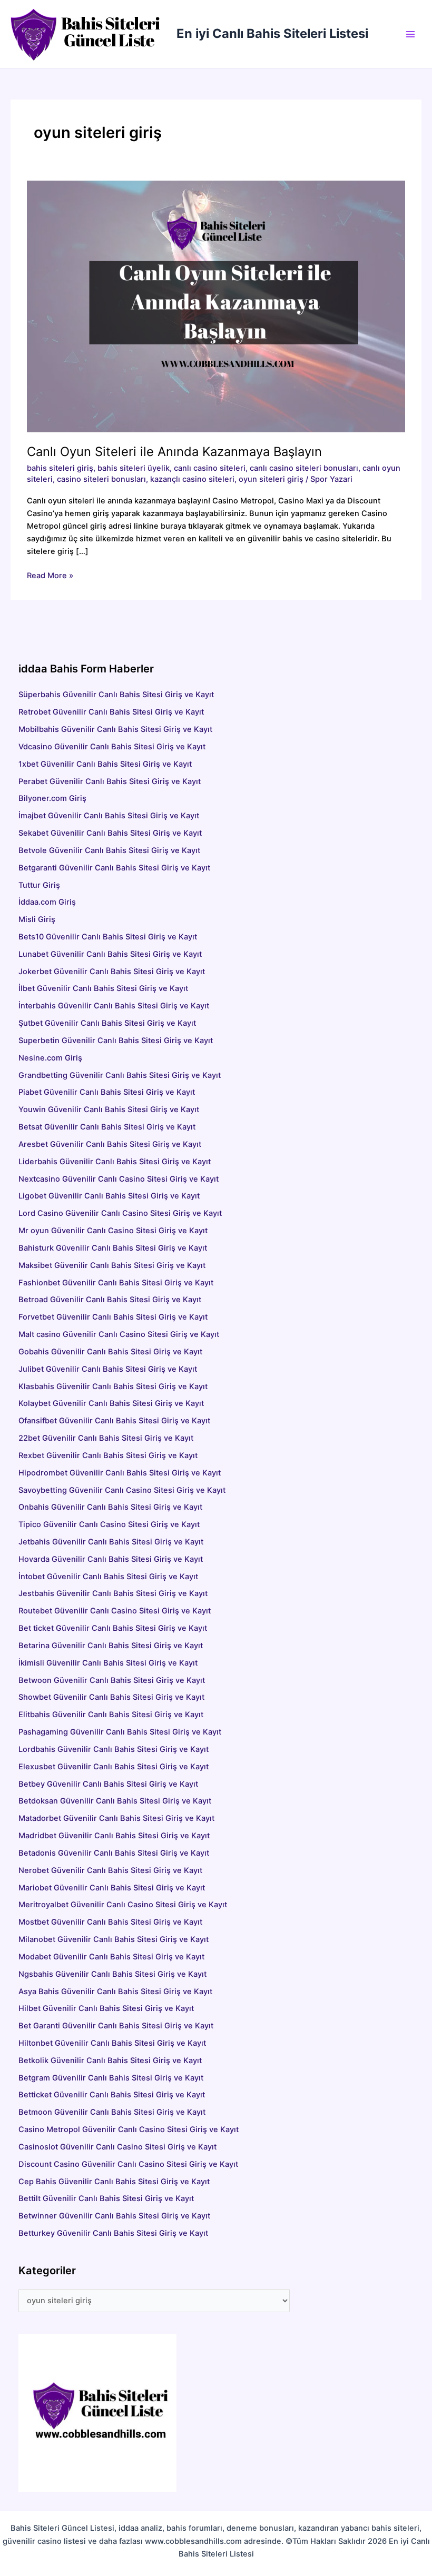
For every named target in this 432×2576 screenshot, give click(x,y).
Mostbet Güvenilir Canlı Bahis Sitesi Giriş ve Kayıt (110, 1922)
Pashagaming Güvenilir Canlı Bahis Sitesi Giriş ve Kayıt (120, 1732)
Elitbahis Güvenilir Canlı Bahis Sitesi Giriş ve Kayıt (111, 1715)
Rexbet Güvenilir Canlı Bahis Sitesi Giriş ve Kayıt (108, 1455)
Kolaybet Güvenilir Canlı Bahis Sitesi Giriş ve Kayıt (111, 1403)
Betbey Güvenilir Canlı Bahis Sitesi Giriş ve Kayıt (108, 1784)
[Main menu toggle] (410, 34)
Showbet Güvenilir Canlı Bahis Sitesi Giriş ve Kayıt (111, 1697)
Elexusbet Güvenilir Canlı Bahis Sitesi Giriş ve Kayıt (114, 1767)
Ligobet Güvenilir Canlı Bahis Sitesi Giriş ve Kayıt (109, 1196)
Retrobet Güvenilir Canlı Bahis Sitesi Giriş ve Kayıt (111, 712)
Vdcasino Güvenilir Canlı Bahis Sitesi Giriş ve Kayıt (112, 747)
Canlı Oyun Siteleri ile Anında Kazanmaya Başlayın (174, 452)
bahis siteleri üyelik (134, 468)
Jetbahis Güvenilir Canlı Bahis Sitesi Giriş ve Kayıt (111, 1542)
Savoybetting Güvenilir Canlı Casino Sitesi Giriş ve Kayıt (122, 1490)
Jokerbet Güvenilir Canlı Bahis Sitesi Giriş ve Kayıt (112, 972)
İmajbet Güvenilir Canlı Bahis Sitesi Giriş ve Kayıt (109, 816)
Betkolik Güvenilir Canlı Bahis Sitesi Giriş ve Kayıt (110, 2060)
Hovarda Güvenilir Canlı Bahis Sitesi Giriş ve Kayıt (111, 1559)
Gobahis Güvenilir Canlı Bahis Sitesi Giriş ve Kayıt (110, 1352)
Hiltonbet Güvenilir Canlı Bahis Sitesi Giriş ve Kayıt (112, 2043)
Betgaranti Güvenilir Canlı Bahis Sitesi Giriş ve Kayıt (114, 868)
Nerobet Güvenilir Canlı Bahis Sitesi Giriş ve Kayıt (110, 1870)
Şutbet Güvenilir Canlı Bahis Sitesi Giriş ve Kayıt (107, 1023)
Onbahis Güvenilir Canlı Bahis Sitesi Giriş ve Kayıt (110, 1507)
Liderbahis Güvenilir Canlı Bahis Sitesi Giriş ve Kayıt (115, 1162)
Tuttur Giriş (39, 885)
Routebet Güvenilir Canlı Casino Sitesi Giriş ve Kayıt (115, 1611)
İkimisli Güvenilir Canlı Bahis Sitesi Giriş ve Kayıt (108, 1663)
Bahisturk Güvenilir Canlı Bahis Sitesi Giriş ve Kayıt (113, 1248)
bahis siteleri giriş (60, 468)
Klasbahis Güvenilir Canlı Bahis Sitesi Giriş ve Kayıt (113, 1386)
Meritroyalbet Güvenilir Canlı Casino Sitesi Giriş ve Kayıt (123, 1905)
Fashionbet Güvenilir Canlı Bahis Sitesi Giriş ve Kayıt (116, 1283)
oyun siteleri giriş (271, 479)
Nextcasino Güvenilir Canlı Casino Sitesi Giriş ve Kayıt (119, 1179)
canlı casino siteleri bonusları (304, 468)
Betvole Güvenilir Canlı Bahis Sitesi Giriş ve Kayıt (109, 850)
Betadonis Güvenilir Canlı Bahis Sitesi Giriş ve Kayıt (114, 1853)
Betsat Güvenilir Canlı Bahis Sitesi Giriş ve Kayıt (167, 1127)
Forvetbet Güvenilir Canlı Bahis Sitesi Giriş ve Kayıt (113, 1317)
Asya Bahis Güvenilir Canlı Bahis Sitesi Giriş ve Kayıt (115, 1992)
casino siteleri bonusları (101, 479)
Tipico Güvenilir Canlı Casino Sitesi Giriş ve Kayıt (109, 1524)
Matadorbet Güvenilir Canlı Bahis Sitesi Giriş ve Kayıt (116, 1818)
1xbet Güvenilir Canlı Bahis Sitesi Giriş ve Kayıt (105, 764)
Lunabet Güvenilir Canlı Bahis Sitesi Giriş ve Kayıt (110, 954)
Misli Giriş (37, 919)
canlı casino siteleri (210, 468)
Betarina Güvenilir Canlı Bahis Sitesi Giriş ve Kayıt (111, 1646)
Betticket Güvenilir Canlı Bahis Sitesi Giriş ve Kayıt (112, 2095)
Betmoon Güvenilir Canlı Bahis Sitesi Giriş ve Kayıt (112, 2112)
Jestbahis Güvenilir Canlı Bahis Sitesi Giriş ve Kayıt (113, 1593)
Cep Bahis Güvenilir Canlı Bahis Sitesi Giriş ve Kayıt (114, 2182)
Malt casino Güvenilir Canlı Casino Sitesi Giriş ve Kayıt (119, 1334)
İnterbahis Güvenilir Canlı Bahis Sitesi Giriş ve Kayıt (114, 1006)
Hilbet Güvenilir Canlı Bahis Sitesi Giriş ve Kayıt (106, 2008)
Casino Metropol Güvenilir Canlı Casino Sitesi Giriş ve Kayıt (129, 2129)
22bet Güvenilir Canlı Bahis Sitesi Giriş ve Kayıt (106, 1438)
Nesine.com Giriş (50, 1058)
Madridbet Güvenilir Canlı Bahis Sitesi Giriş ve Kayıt (114, 1836)
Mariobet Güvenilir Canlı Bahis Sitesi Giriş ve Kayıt (112, 1888)
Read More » (50, 576)
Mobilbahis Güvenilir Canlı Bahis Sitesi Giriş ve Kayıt (115, 729)
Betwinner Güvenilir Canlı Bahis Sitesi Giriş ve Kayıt (114, 2216)
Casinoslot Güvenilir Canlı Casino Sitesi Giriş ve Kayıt (117, 2147)
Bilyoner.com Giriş (52, 798)
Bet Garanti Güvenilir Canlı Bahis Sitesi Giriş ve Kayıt (116, 2026)
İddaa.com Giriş (47, 902)
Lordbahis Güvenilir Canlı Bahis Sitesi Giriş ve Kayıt (114, 1749)
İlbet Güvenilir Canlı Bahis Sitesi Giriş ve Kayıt (103, 988)
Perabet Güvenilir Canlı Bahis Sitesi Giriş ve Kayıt (110, 781)
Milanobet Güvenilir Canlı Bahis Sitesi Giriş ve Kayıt (114, 1939)
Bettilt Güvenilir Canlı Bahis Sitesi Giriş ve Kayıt (106, 2198)
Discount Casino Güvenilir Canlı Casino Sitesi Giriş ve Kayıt (128, 2164)
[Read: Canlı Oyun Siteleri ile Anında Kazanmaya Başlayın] (216, 306)
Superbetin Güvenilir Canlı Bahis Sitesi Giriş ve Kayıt (116, 1041)
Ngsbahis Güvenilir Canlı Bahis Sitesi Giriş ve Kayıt (112, 1974)
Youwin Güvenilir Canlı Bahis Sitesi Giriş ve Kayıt (109, 1109)
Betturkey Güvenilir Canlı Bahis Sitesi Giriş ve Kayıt (113, 2233)
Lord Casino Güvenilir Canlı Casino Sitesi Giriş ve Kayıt (120, 1213)
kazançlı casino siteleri (192, 479)
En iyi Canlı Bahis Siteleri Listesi (272, 33)
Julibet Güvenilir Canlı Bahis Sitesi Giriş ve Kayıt (108, 1369)
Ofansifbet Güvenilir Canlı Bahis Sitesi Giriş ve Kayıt (114, 1421)
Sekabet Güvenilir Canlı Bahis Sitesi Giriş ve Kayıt (110, 833)
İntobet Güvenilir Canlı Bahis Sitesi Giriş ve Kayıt (108, 1577)
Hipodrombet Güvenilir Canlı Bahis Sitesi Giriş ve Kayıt (120, 1473)
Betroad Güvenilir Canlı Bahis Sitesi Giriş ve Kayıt (110, 1300)
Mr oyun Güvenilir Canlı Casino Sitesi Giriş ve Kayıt (113, 1231)
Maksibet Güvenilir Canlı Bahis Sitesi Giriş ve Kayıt (112, 1265)
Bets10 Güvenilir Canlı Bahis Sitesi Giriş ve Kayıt (108, 937)
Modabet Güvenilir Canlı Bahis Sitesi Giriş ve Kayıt (111, 1957)
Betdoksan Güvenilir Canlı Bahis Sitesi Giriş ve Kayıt (115, 1801)
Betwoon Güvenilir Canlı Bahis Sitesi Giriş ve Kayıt (112, 1680)
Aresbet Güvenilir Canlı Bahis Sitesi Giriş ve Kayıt (151, 1144)
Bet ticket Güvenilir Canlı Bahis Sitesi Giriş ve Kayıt (113, 1628)
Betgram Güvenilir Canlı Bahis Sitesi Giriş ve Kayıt (111, 2078)
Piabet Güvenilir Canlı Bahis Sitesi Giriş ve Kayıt (107, 1092)
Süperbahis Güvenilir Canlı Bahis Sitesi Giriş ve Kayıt (116, 695)
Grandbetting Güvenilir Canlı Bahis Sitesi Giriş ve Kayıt (120, 1075)
